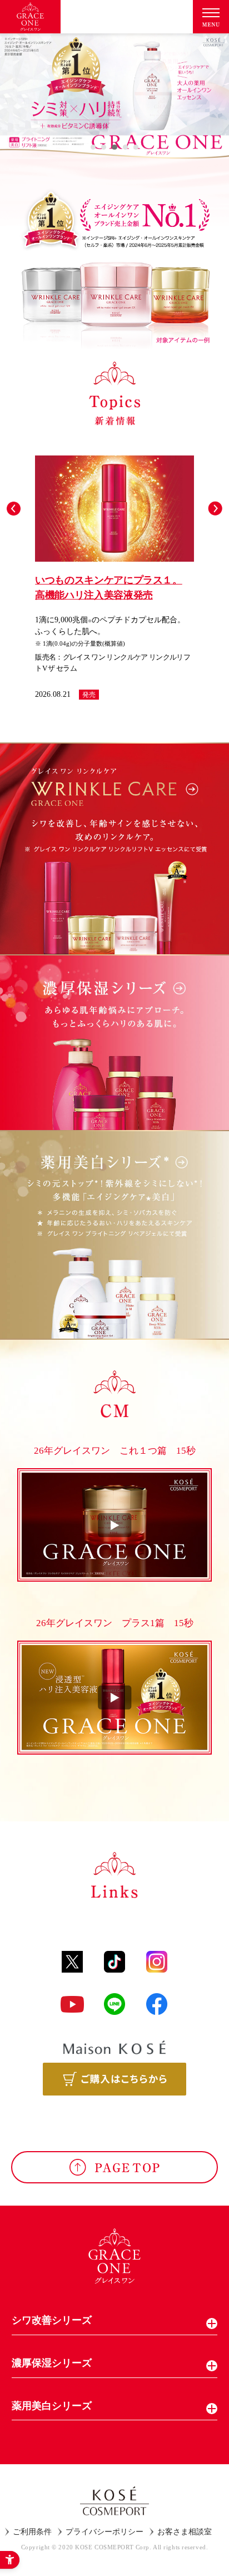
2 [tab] (104, 147)
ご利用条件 (32, 2532)
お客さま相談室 (185, 2532)
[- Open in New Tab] (114, 2079)
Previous (14, 509)
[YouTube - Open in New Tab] (73, 2004)
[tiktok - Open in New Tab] (115, 1962)
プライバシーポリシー (104, 2532)
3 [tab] (114, 147)
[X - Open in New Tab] (73, 1962)
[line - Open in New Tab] (115, 2004)
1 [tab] (93, 147)
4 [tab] (125, 147)
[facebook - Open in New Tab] (157, 2004)
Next (215, 509)
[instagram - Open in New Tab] (157, 1962)
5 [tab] (136, 147)
